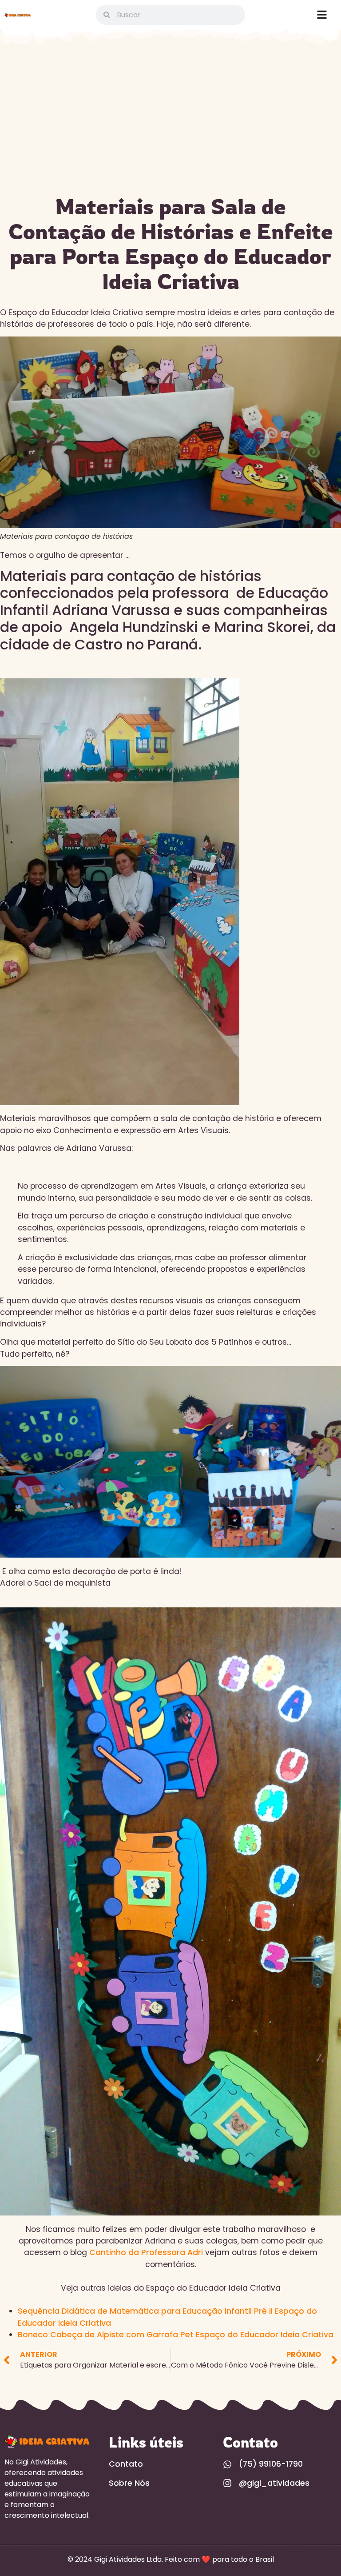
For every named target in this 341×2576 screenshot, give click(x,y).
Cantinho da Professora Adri (147, 2252)
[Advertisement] (170, 123)
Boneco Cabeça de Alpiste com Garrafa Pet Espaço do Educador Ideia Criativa (176, 2335)
